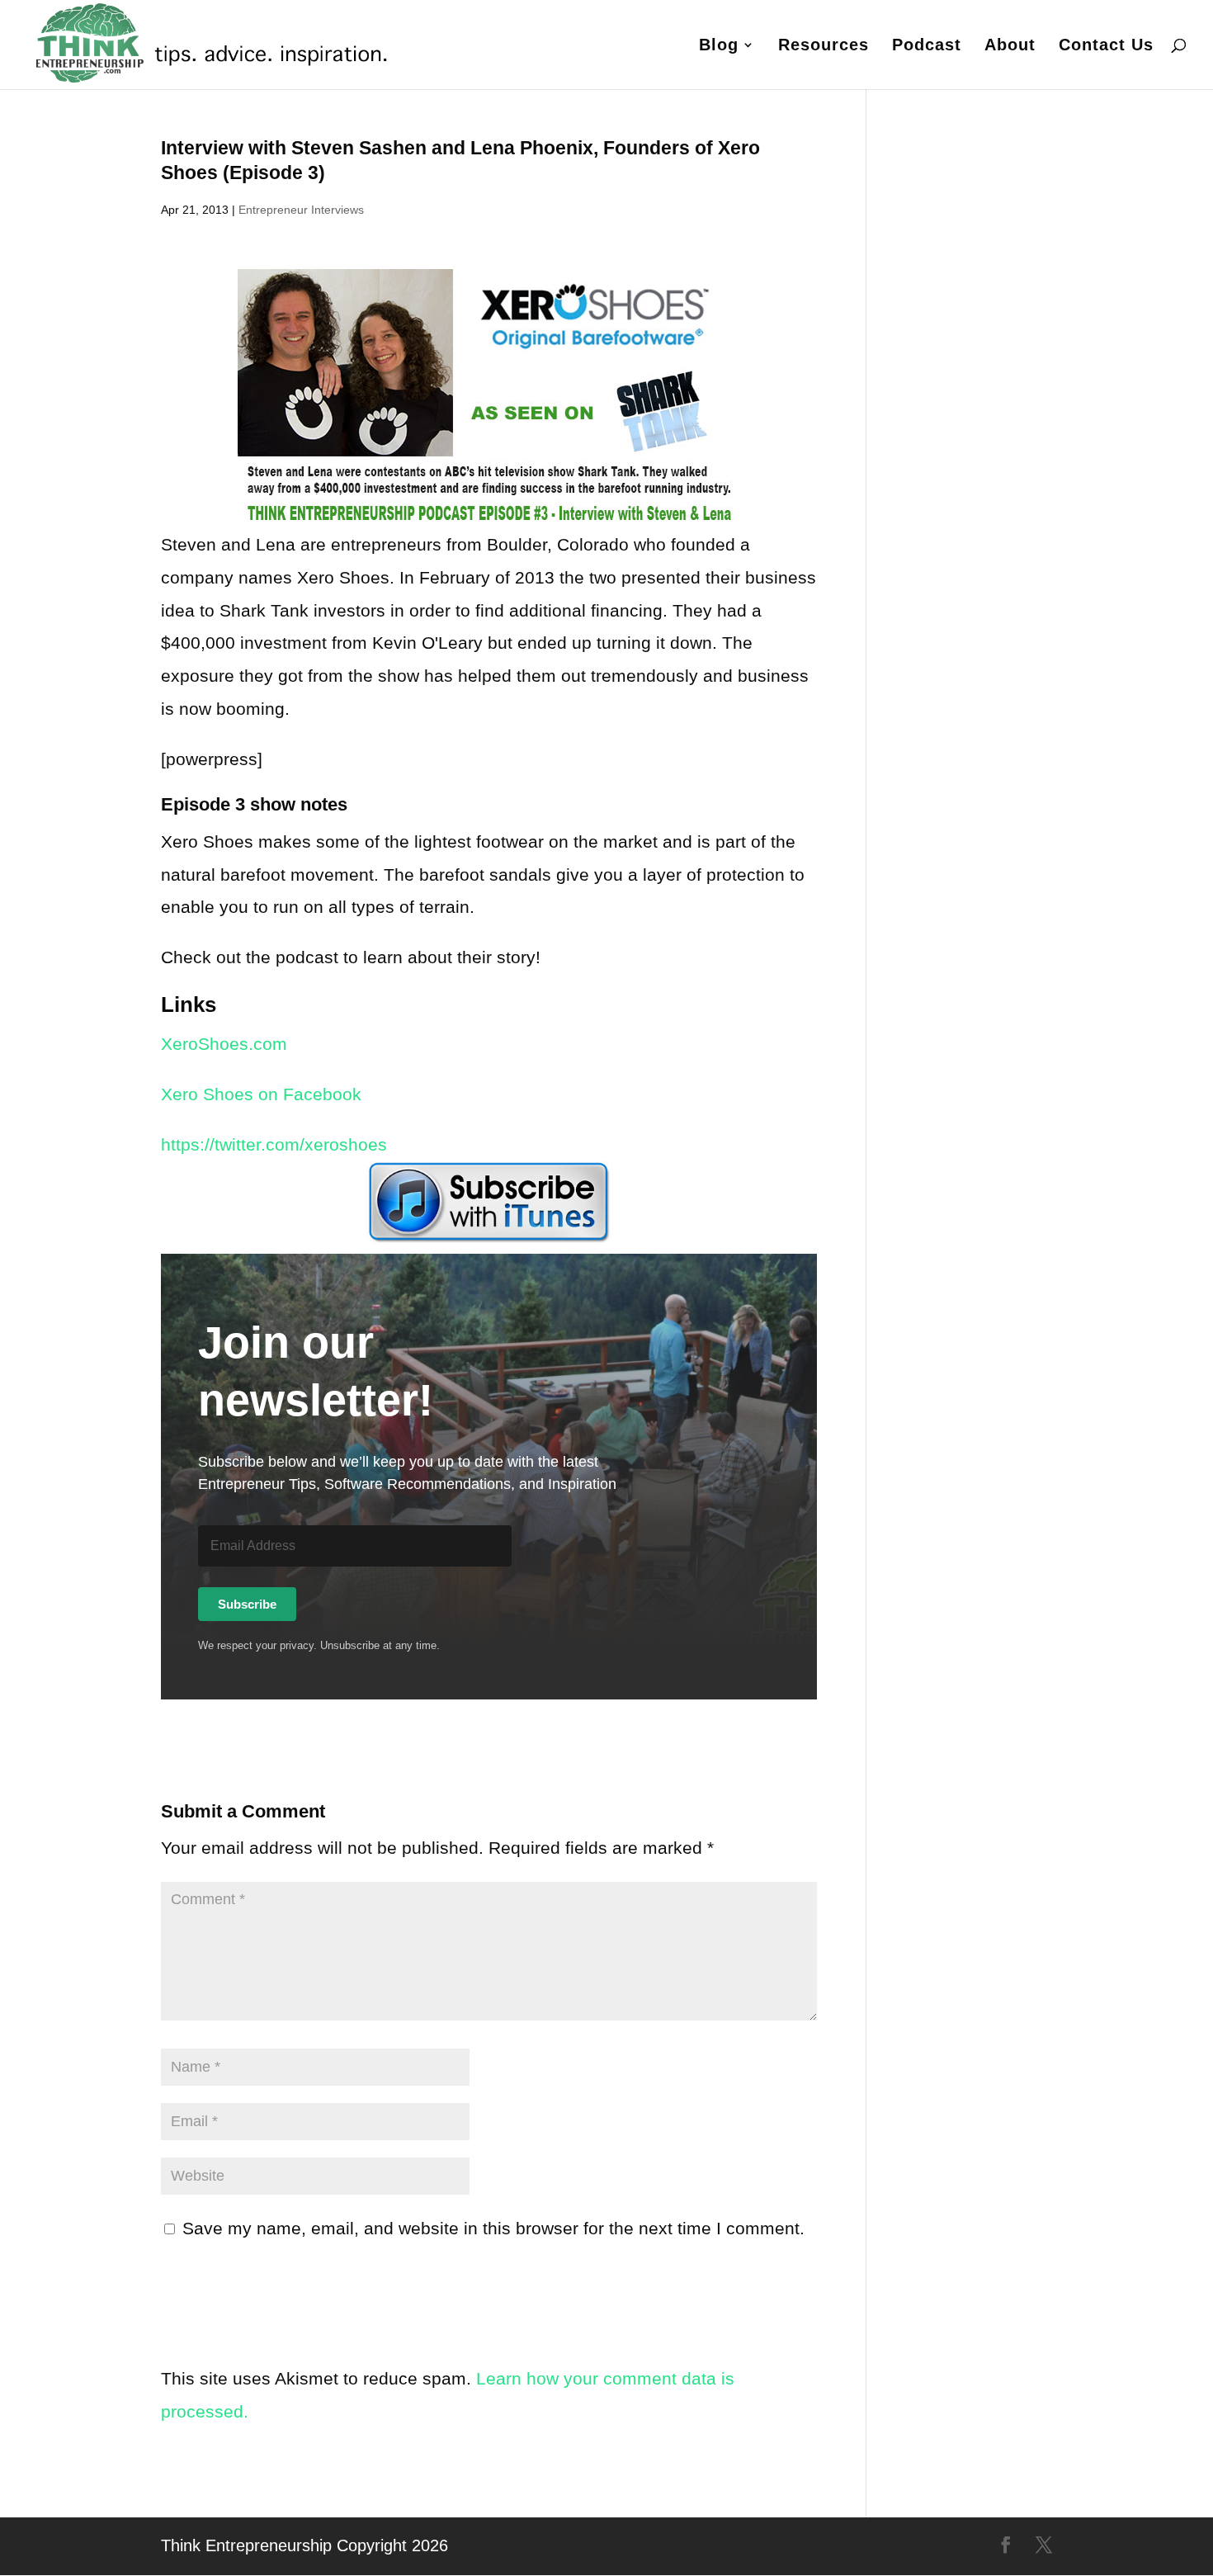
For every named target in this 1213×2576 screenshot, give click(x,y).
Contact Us (1106, 46)
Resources (824, 46)
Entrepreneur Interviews (301, 210)
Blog (719, 46)
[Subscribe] (489, 1203)
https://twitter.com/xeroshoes (274, 1144)
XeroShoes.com (224, 1044)
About (1010, 46)
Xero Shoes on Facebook (261, 1094)
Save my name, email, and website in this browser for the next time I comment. (493, 2228)
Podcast (927, 46)
